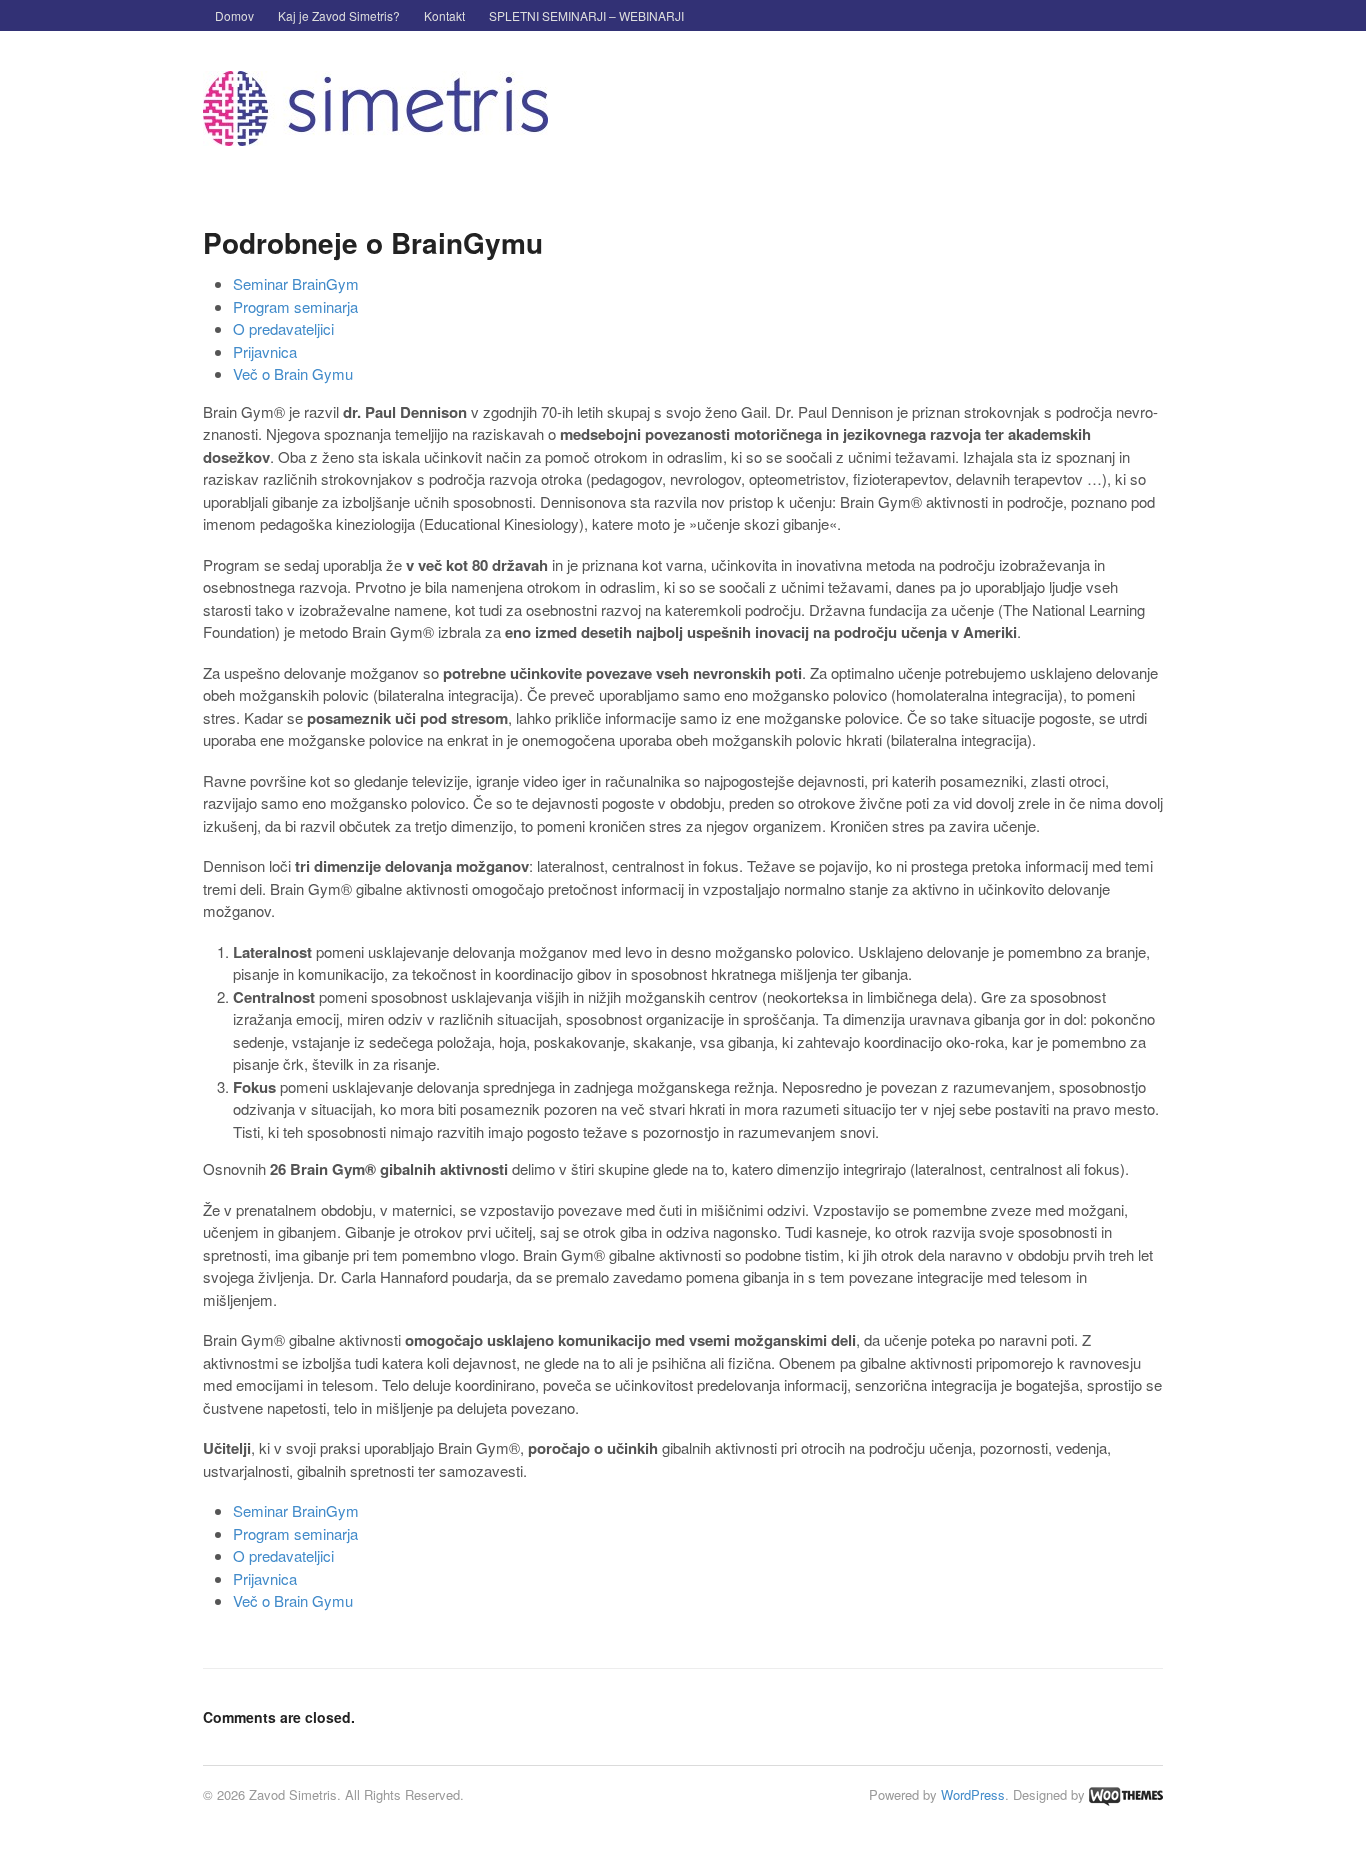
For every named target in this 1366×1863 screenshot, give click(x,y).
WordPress (973, 1794)
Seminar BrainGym (296, 283)
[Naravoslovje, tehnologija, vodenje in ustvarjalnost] (375, 135)
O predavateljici (283, 328)
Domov (234, 15)
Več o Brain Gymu (293, 373)
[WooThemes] (1126, 1794)
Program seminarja (295, 306)
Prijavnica (265, 351)
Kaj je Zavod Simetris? (339, 15)
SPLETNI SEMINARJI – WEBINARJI (586, 15)
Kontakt (444, 15)
